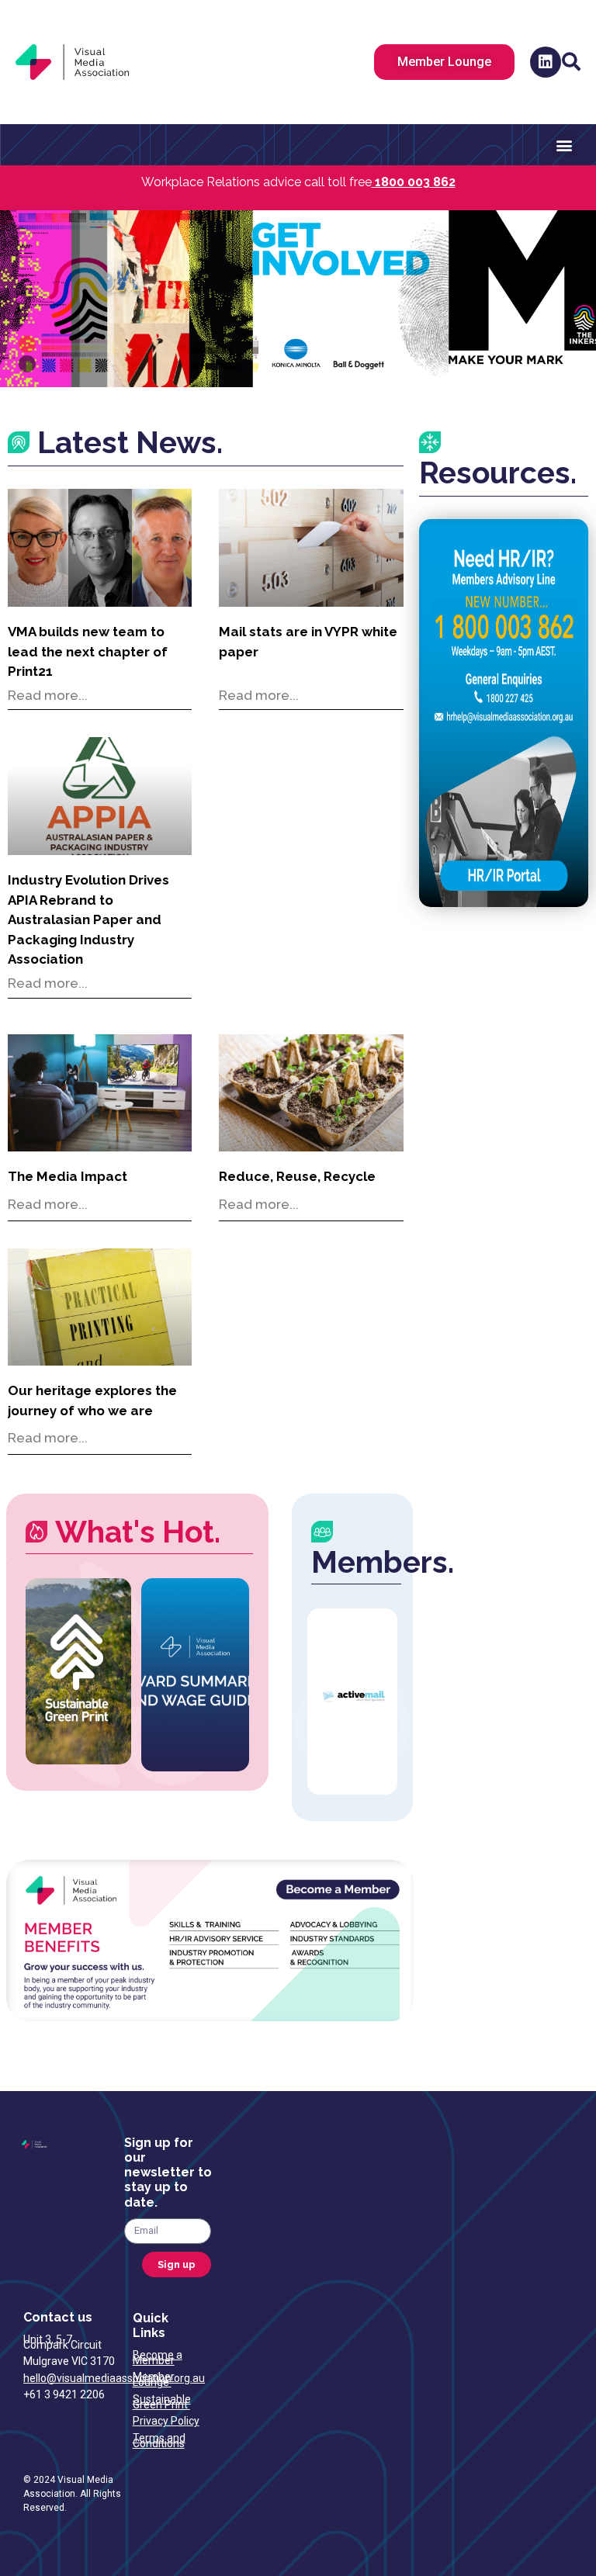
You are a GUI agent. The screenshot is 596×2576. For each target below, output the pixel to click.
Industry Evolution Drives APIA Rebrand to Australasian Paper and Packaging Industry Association (88, 919)
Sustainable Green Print (162, 2402)
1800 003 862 (415, 182)
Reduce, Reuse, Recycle (297, 1176)
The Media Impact (68, 1176)
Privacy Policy (166, 2421)
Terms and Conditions (159, 2441)
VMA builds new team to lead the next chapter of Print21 (88, 651)
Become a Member (158, 2358)
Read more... (48, 695)
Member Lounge (154, 2379)
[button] (572, 62)
